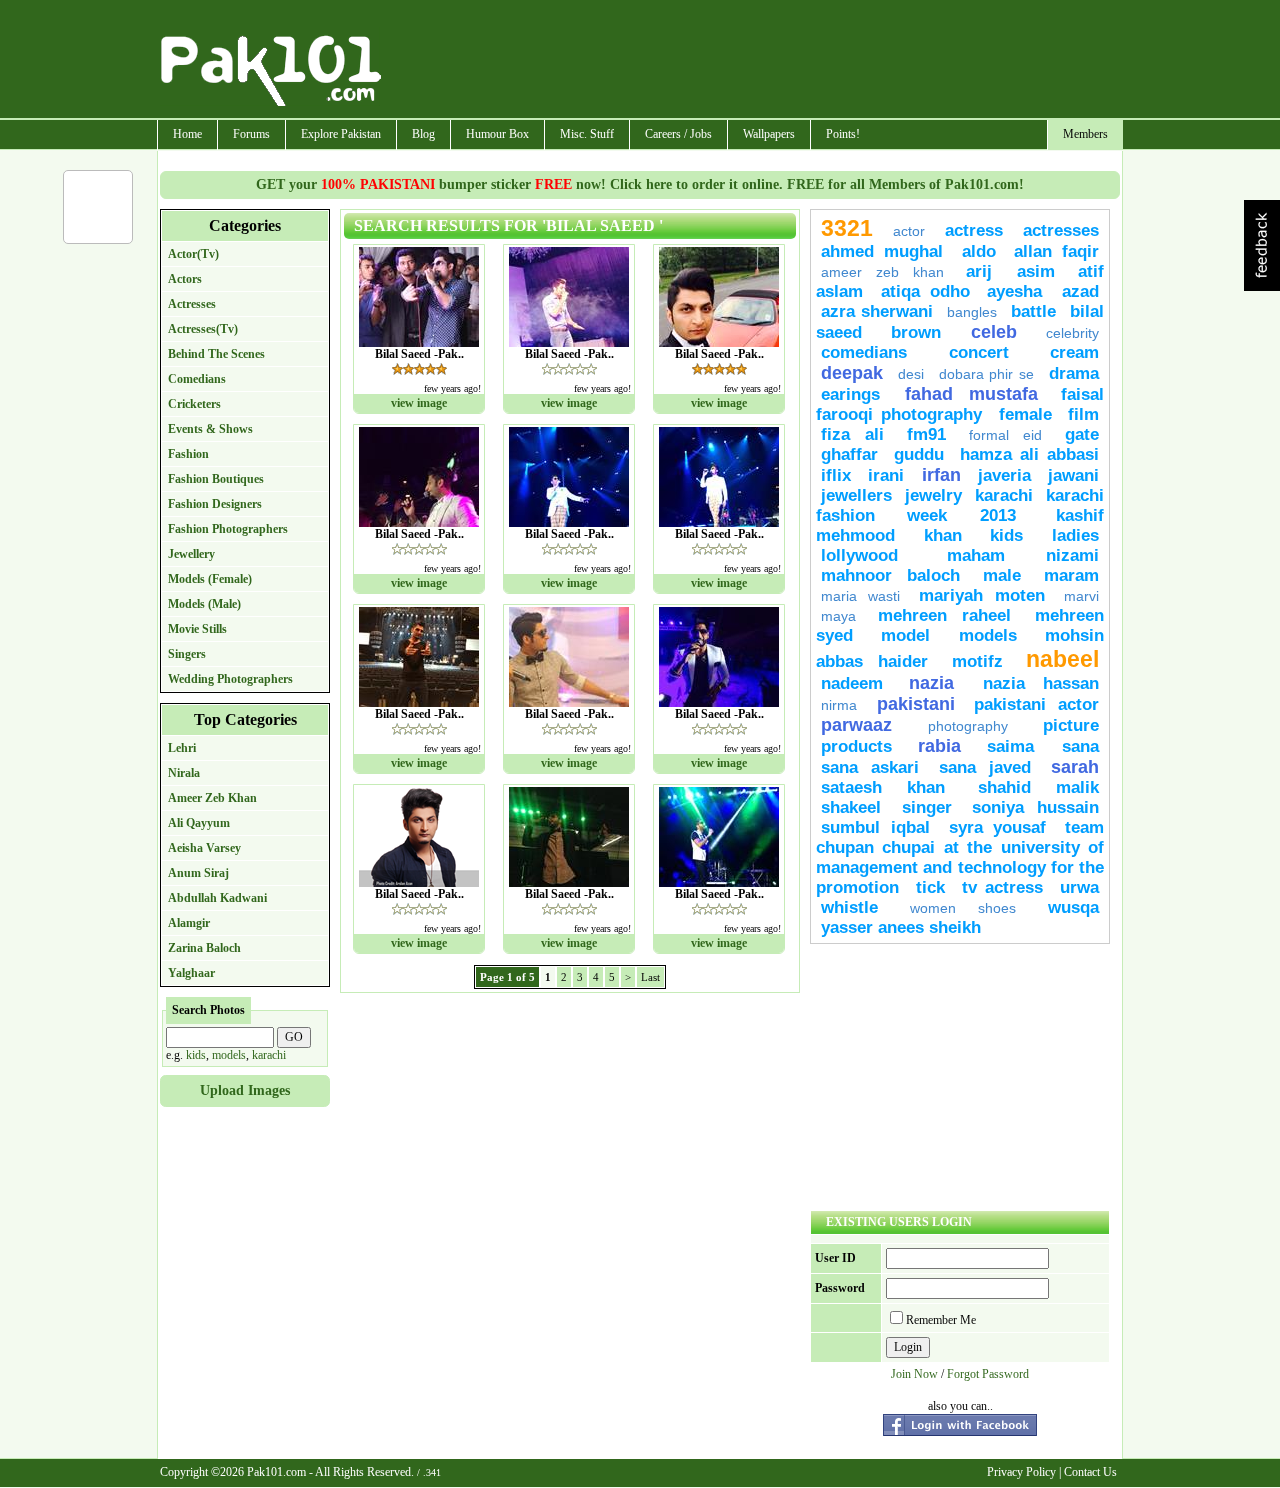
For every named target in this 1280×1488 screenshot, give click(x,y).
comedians (864, 352)
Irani (886, 475)
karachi (269, 1055)
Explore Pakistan (341, 134)
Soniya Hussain (1035, 807)
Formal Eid (1005, 435)
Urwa (1079, 887)
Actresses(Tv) (203, 329)
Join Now (914, 1374)
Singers (187, 654)
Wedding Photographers (230, 679)
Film (1083, 414)
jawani (1073, 475)
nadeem (852, 683)
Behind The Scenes (216, 354)
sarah (1075, 767)
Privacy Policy (1021, 1472)
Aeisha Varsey (204, 848)
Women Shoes (963, 908)
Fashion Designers (215, 504)
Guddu (919, 454)
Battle (1033, 311)
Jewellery (191, 554)
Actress (974, 230)
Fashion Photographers (228, 529)
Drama (1074, 373)
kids (196, 1055)
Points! (843, 134)
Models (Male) (204, 604)
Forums (251, 134)
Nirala (184, 773)
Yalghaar (191, 973)
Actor (909, 231)
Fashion (188, 454)
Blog (423, 134)
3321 (847, 228)
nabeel (1062, 659)
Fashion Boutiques (216, 479)
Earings (858, 394)
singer (927, 807)
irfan (941, 475)
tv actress (1003, 887)
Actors (185, 279)
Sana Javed (985, 767)
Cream (1074, 352)
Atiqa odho (925, 291)
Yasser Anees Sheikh (901, 927)
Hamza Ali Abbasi (1029, 454)
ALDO (979, 251)
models (229, 1055)
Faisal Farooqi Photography (960, 404)
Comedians (197, 379)
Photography (968, 726)
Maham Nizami (1023, 555)
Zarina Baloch (204, 948)
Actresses (192, 304)
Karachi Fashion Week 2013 (960, 505)
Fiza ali (852, 434)
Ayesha (1019, 291)
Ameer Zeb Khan (212, 798)
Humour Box (497, 134)
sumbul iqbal (875, 827)
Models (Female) (210, 579)
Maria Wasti (860, 596)
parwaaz (856, 725)
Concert (979, 352)
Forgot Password (988, 1374)
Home (187, 134)
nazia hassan (1041, 683)
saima (1019, 746)
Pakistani (916, 704)
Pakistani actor (1036, 704)
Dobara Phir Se (987, 374)
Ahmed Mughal (882, 251)
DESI (911, 374)
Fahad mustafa (971, 394)
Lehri (182, 748)
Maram (1071, 575)
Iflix (836, 475)
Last (650, 977)
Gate (1082, 434)
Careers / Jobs (678, 134)
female (1025, 414)
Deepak (852, 373)
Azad (1080, 291)
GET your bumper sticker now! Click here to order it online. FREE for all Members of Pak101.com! (640, 184)
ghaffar (849, 454)
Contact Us (1090, 1472)
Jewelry (933, 495)
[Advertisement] (753, 61)
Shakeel (851, 807)
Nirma (839, 705)
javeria (1004, 475)
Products (856, 746)
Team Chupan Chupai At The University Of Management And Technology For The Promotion (960, 857)
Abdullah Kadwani (217, 898)
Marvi (1081, 596)
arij (986, 271)
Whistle (849, 907)
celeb (994, 332)
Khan (943, 535)
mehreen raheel (951, 615)
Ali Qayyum (199, 823)
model (905, 635)
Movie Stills (197, 629)
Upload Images (245, 1090)
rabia (939, 746)
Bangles (972, 312)
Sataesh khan (883, 787)
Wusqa (1073, 907)
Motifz (977, 661)
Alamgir (189, 923)
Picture (1071, 725)
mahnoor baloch (890, 575)
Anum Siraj (198, 873)
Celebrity (1072, 333)
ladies (1075, 535)
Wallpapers (769, 134)
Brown (916, 332)
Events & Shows (210, 429)
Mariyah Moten (982, 595)
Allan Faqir (1056, 251)
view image (419, 403)
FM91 (926, 434)
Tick (930, 887)
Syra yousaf (998, 827)
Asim (1036, 271)
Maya (838, 616)
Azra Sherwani (877, 311)
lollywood (859, 555)
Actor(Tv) (193, 254)
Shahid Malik (1038, 787)
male (1002, 575)
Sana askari (870, 767)
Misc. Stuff (587, 134)
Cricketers (194, 404)
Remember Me (941, 1320)
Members (1085, 134)
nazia (940, 683)
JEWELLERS (856, 495)
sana (1080, 746)
